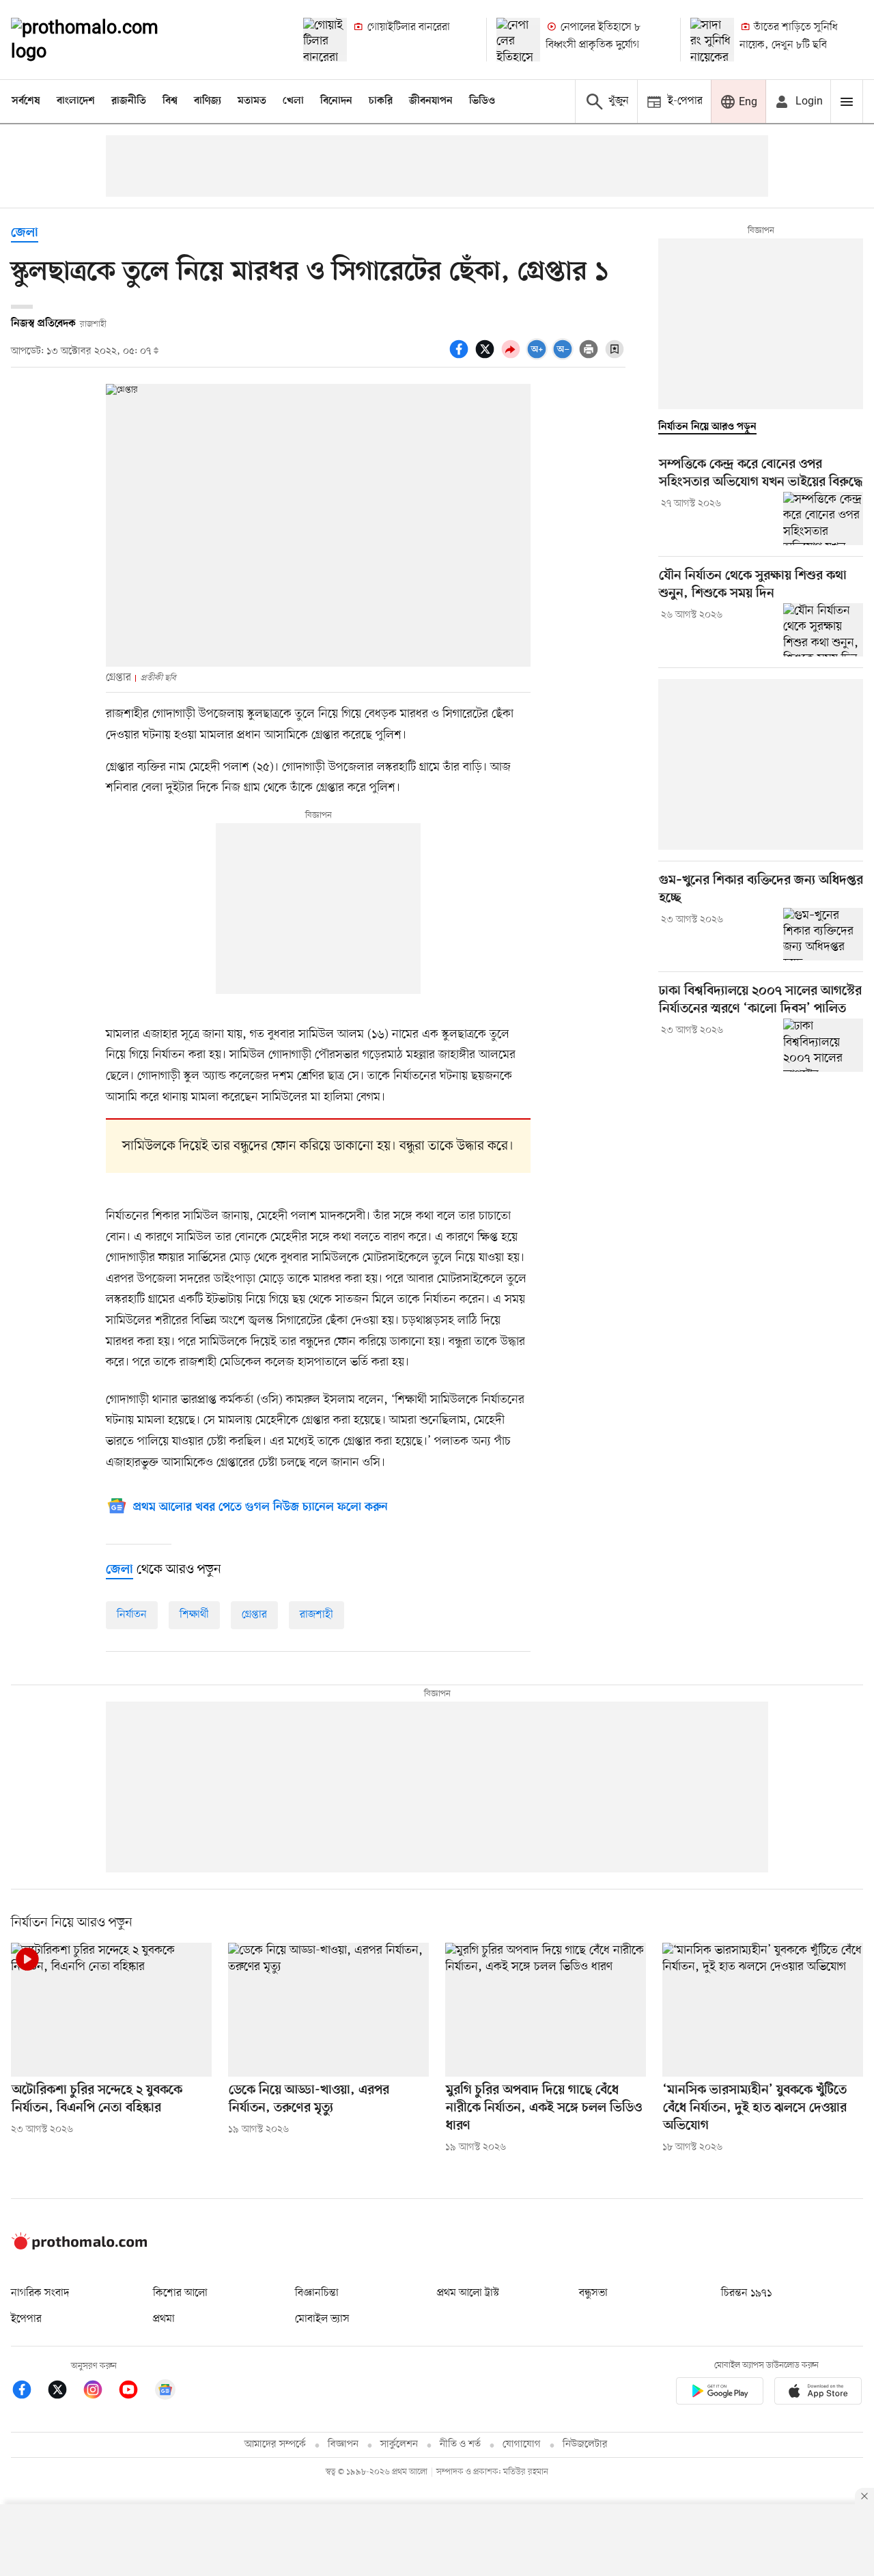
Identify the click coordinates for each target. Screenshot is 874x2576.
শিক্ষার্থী (194, 1615)
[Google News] (165, 2392)
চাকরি (381, 101)
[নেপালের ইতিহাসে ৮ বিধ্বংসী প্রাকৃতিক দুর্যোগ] (518, 40)
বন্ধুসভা (593, 2293)
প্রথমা (164, 2319)
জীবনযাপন (431, 101)
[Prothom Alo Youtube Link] (135, 2392)
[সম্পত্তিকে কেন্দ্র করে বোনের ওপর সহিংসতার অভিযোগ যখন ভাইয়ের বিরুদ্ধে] (823, 518)
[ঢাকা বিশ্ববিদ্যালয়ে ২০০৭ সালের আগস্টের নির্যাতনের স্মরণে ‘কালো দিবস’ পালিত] (823, 1045)
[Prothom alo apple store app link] (818, 2393)
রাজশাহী (316, 1615)
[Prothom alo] (103, 40)
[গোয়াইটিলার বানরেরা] (325, 40)
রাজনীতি (129, 101)
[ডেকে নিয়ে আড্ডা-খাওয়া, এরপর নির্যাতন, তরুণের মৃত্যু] (328, 2010)
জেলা (25, 233)
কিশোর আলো (180, 2293)
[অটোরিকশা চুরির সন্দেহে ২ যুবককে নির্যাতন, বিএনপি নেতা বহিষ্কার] (111, 2010)
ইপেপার (26, 2319)
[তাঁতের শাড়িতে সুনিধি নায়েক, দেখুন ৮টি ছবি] (712, 40)
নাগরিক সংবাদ (40, 2293)
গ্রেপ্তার (254, 1615)
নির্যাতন (132, 1615)
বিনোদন (336, 101)
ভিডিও (482, 101)
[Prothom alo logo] (79, 2247)
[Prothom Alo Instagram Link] (100, 2392)
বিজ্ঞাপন (343, 2445)
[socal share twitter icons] (487, 357)
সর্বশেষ (26, 101)
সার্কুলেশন (399, 2445)
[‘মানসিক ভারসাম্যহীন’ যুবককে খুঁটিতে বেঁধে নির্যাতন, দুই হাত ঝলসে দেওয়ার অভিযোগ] (763, 2010)
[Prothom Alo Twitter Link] (64, 2392)
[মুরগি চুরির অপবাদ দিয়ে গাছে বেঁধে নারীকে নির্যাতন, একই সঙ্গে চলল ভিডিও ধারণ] (546, 2010)
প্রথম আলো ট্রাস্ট (468, 2293)
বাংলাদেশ (76, 101)
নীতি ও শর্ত (460, 2445)
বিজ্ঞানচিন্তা (317, 2293)
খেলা (293, 101)
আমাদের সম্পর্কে (275, 2445)
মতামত (252, 101)
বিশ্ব (170, 101)
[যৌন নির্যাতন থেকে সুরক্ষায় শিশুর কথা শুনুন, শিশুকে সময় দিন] (823, 630)
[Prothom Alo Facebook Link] (29, 2392)
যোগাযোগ (522, 2445)
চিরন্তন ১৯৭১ (746, 2293)
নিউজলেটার (585, 2445)
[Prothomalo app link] (720, 2393)
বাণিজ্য (208, 101)
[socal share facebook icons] (461, 357)
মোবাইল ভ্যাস (322, 2319)
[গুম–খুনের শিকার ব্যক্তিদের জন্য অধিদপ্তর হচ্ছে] (823, 934)
